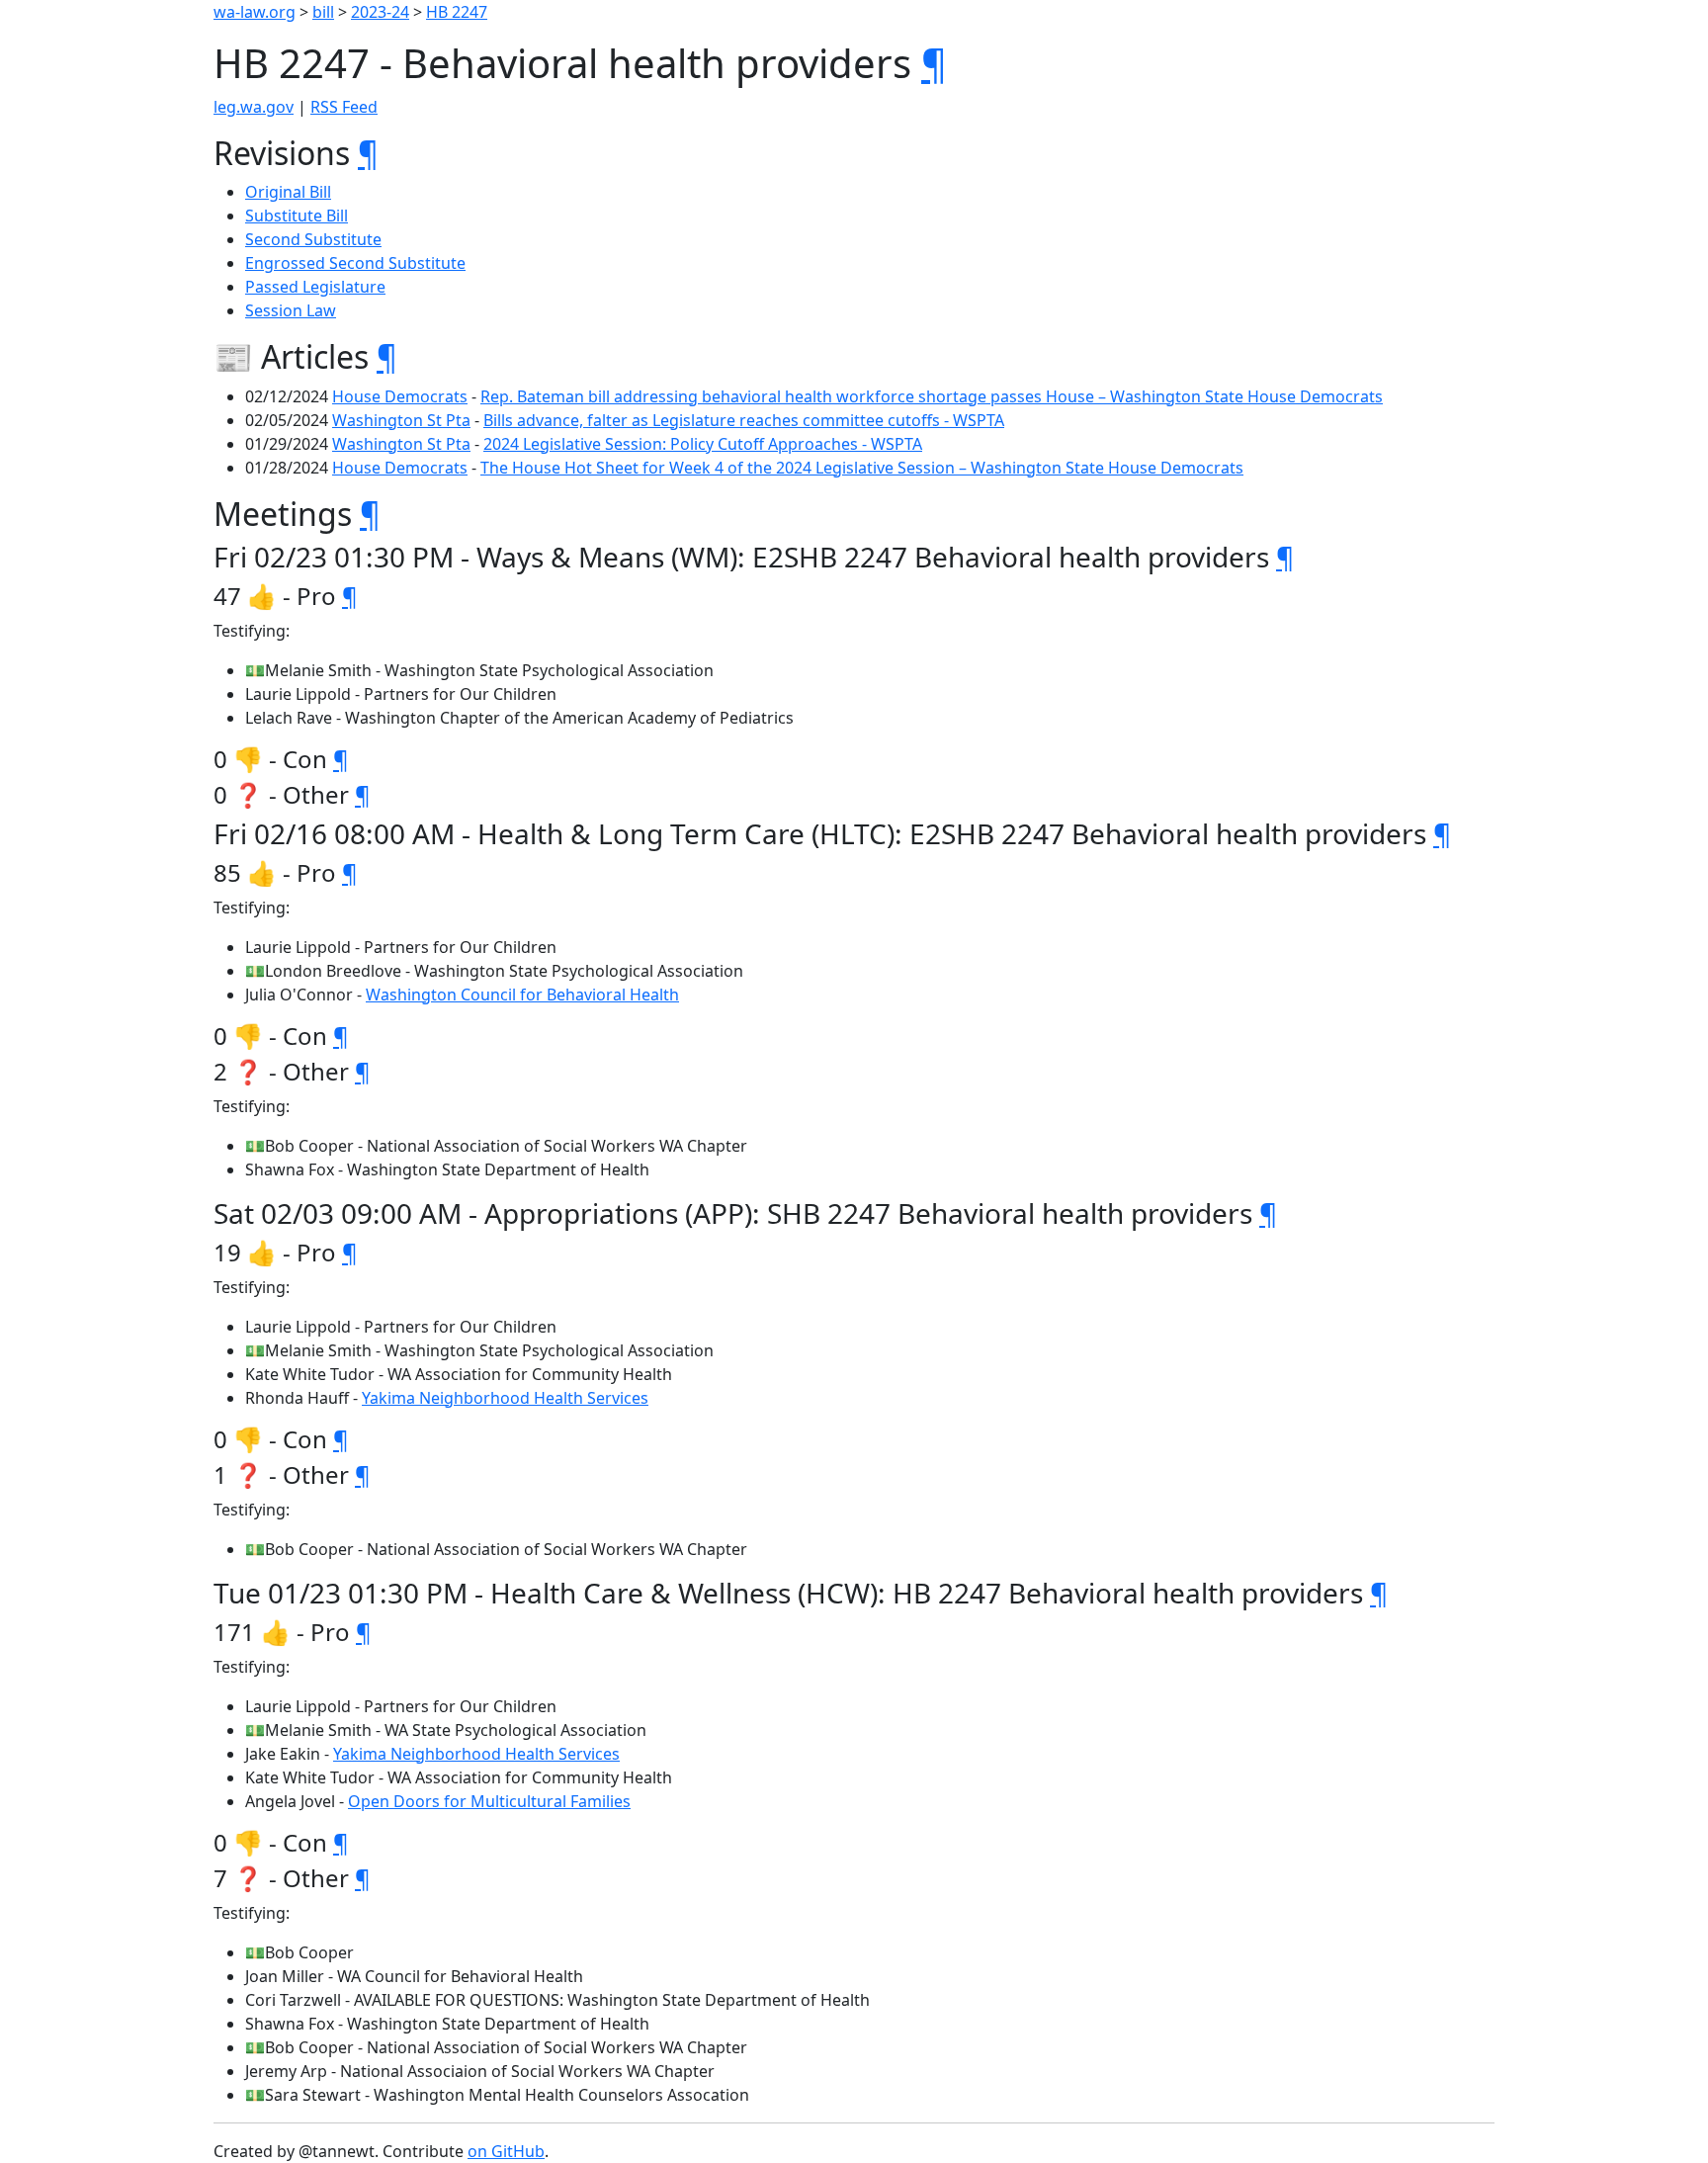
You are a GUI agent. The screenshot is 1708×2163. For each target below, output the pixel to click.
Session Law (291, 310)
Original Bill (288, 192)
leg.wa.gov (254, 107)
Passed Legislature (315, 287)
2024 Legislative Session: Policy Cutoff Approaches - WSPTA (703, 444)
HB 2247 (457, 12)
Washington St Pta (401, 420)
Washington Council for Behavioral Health (522, 995)
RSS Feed (344, 107)
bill (323, 12)
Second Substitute (313, 239)
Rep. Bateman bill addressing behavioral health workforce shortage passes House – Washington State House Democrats (932, 396)
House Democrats (400, 396)
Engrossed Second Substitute (355, 263)
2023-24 (380, 12)
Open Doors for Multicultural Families (489, 1801)
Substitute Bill (297, 216)
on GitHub (506, 2151)
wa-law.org (255, 12)
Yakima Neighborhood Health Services (505, 1398)
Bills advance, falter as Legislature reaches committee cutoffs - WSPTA (744, 420)
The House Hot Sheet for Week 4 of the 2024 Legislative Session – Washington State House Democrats (862, 468)
